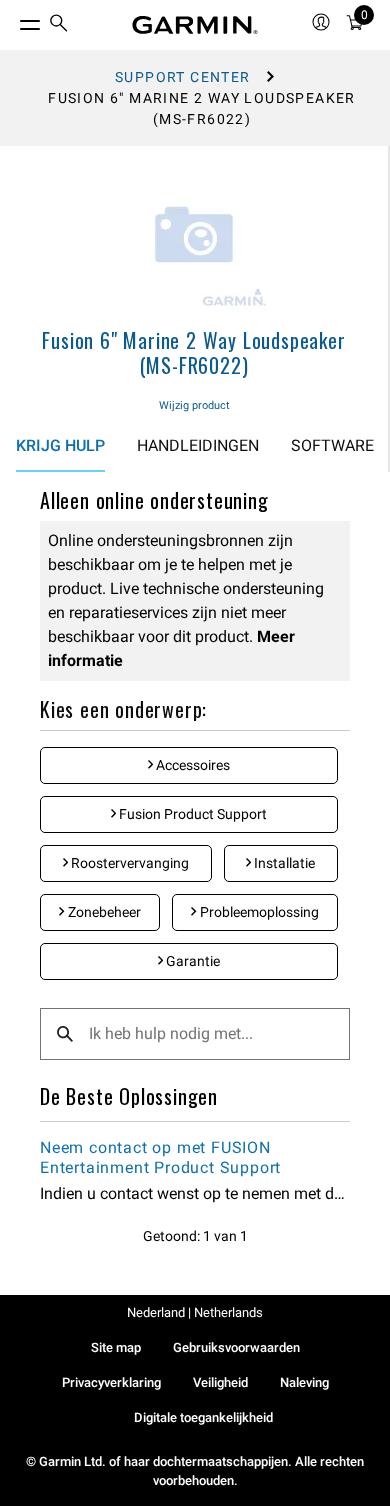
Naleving (304, 1382)
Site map (116, 1347)
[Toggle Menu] (12, 20)
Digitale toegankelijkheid (203, 1417)
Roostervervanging (128, 863)
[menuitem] (59, 25)
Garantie (191, 961)
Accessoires (191, 765)
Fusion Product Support (191, 814)
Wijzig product (194, 405)
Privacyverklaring (111, 1382)
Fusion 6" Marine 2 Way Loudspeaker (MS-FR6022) (193, 352)
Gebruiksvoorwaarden (236, 1347)
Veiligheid (220, 1382)
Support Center (183, 77)
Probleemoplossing (258, 912)
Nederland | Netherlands (195, 1312)
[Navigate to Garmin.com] (195, 25)
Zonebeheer (103, 912)
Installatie (283, 863)
